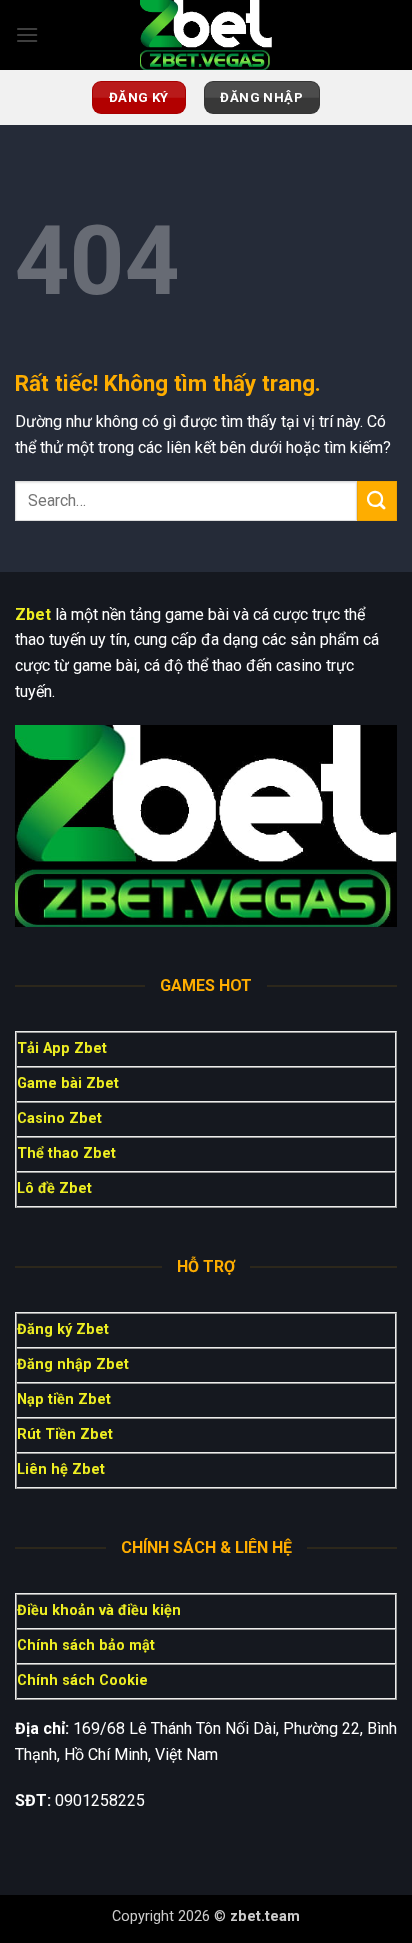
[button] (27, 34)
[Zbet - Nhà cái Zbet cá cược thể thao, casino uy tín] (206, 35)
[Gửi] (377, 500)
